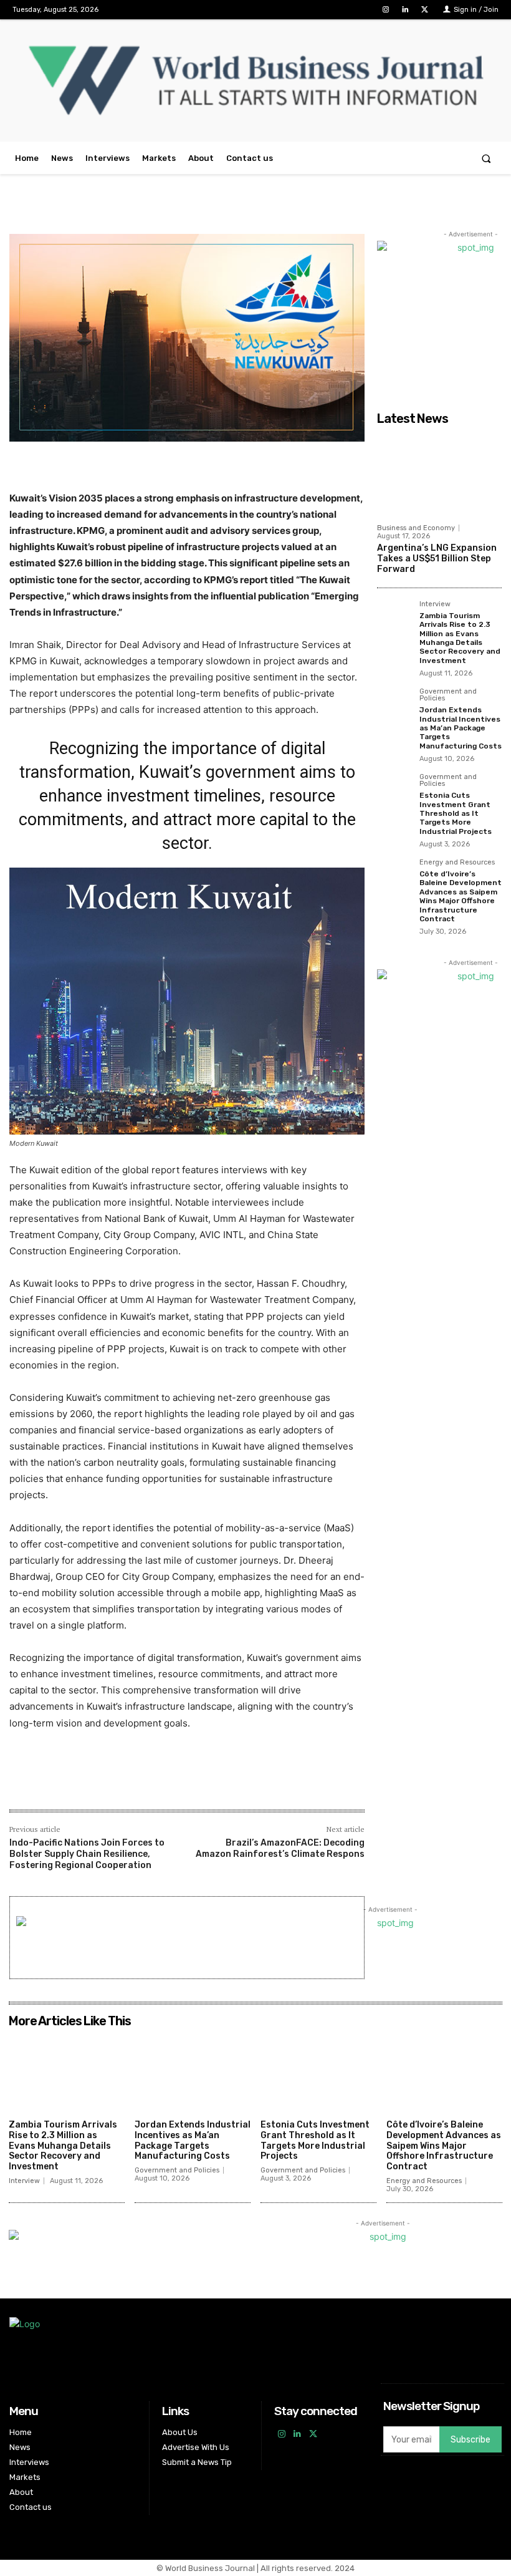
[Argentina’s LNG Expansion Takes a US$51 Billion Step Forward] (439, 474)
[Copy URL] (213, 1783)
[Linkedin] (405, 10)
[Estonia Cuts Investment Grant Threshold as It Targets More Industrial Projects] (394, 791)
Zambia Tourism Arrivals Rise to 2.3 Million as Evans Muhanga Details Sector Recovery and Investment (460, 638)
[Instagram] (385, 10)
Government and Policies (448, 695)
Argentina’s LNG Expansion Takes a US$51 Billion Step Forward (437, 559)
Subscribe (470, 2440)
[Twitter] (425, 10)
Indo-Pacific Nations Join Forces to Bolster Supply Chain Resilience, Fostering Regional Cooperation (87, 1854)
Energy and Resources (457, 863)
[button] (486, 158)
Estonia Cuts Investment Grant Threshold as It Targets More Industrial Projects (456, 813)
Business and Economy (416, 528)
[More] (242, 1783)
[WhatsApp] (156, 1783)
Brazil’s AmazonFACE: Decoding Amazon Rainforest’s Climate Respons (280, 1848)
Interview (435, 604)
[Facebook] (98, 1783)
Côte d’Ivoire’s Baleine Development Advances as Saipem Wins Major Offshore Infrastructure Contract (461, 896)
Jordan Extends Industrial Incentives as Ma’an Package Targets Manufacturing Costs (461, 728)
